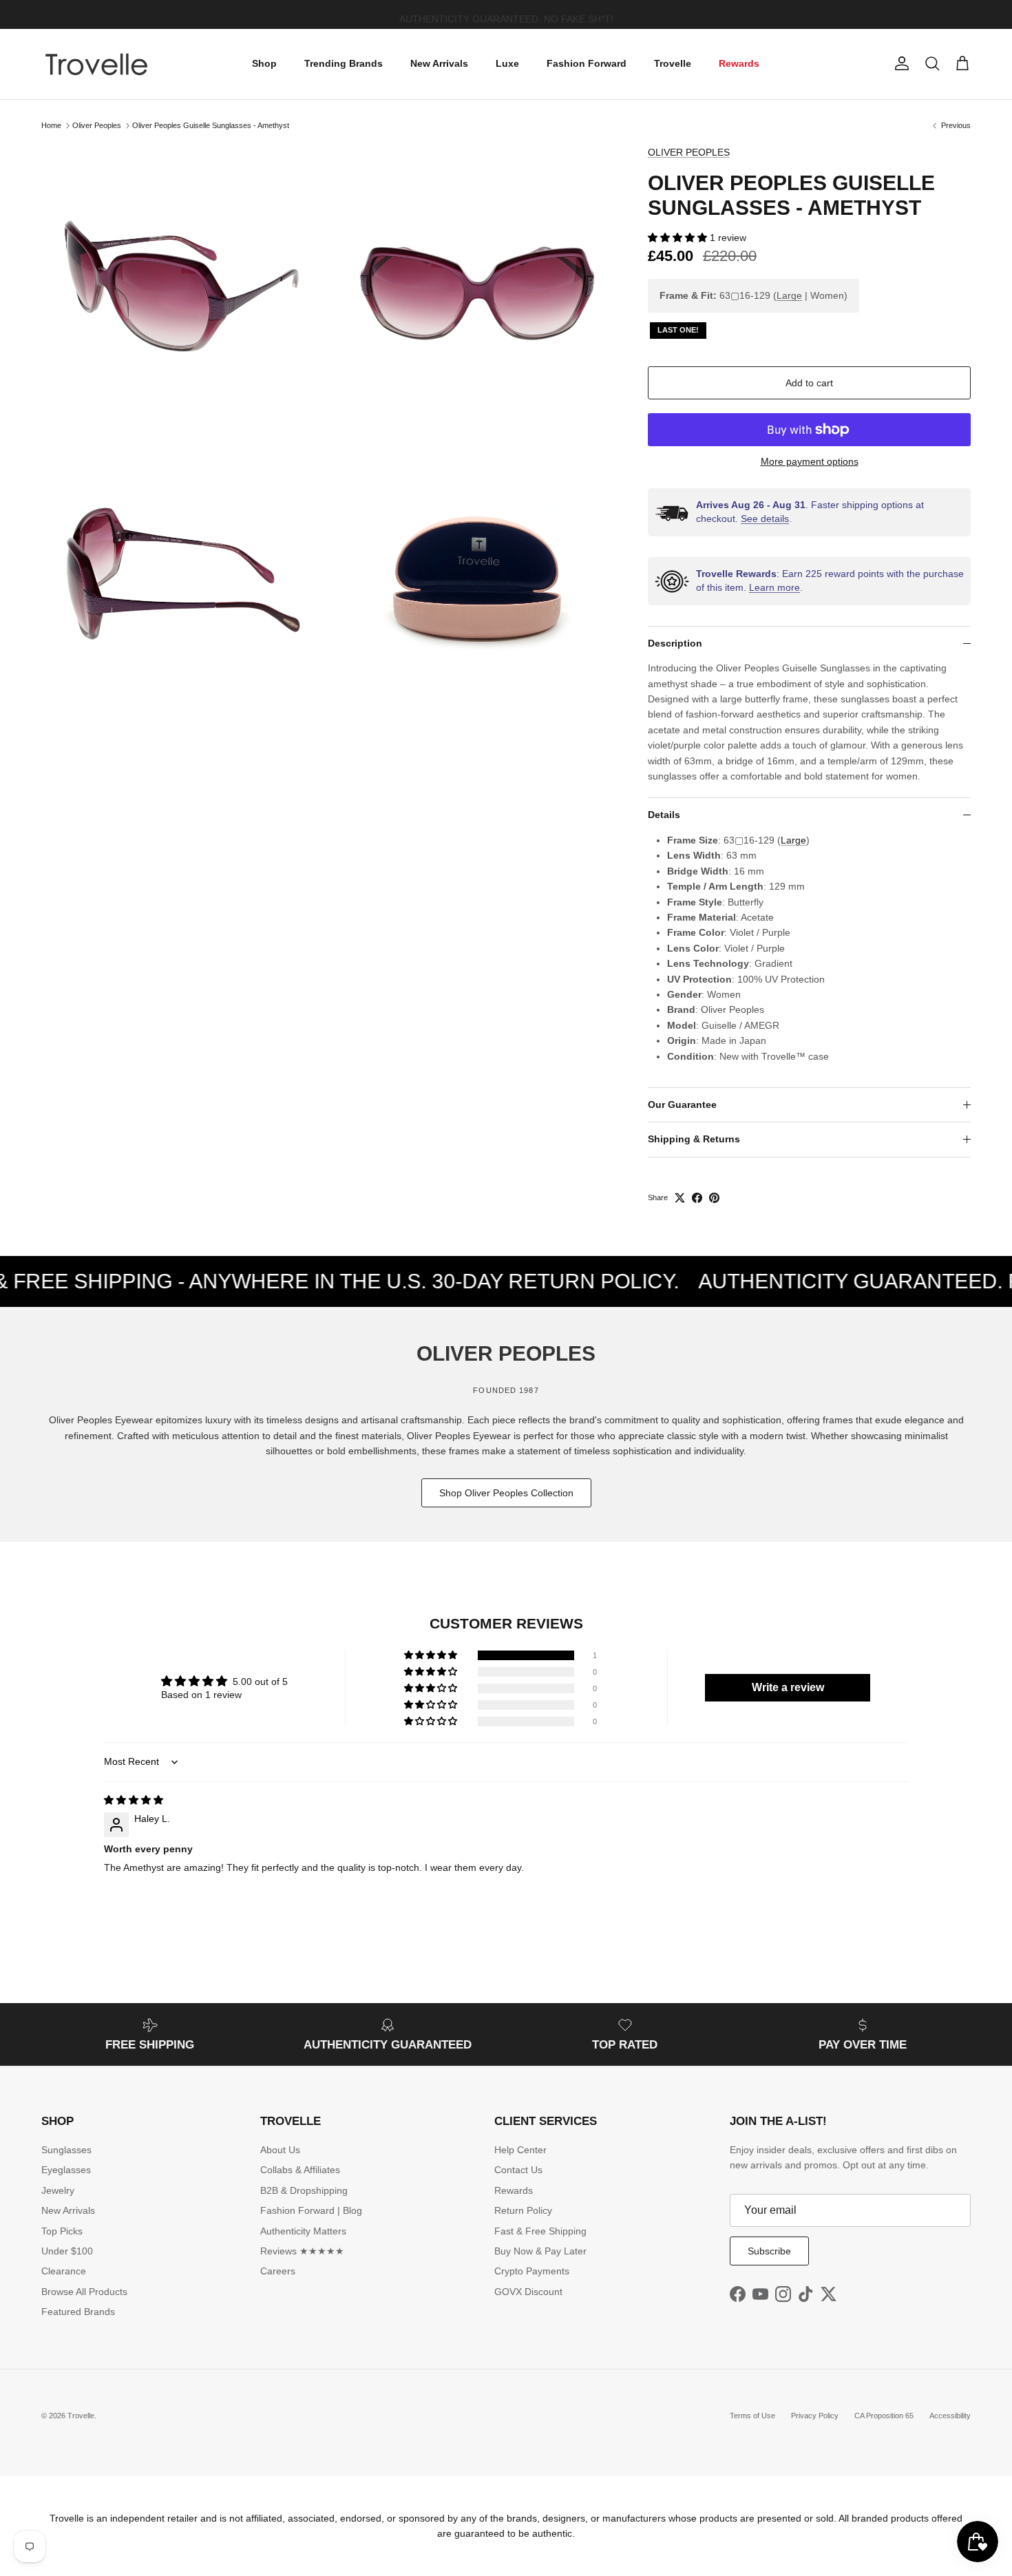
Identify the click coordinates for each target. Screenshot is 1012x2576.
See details (765, 519)
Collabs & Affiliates (300, 2170)
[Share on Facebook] (697, 1198)
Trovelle (673, 63)
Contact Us (518, 2170)
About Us (280, 2150)
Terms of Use (752, 2416)
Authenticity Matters (303, 2231)
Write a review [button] (788, 1687)
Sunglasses (66, 2150)
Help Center (520, 2150)
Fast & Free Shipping (540, 2231)
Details (664, 815)
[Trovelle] (96, 64)
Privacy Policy (815, 2416)
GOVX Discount (528, 2292)
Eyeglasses (66, 2170)
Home (51, 125)
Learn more (774, 587)
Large (789, 295)
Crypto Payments (532, 2271)
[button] (679, 238)
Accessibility (950, 2416)
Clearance (64, 2271)
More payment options (810, 461)
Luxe (507, 63)
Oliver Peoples (97, 125)
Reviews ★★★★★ (302, 2251)
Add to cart (809, 383)
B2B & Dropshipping (304, 2190)
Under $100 (67, 2251)
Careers (278, 2271)
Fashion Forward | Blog (311, 2210)
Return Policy (523, 2210)
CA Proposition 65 (884, 2416)
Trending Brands (344, 63)
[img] (134, 1800)
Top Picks (62, 2231)
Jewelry (58, 2190)
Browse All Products (84, 2292)
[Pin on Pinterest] (714, 1198)
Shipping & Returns (694, 1139)
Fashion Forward (587, 63)
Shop (264, 63)
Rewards (739, 63)
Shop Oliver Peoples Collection (506, 1493)
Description (675, 643)
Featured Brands (78, 2312)
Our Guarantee (682, 1104)
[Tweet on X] (680, 1198)
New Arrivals (439, 63)
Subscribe (769, 2251)
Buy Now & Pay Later (540, 2251)
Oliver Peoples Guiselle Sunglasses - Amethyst (211, 125)
